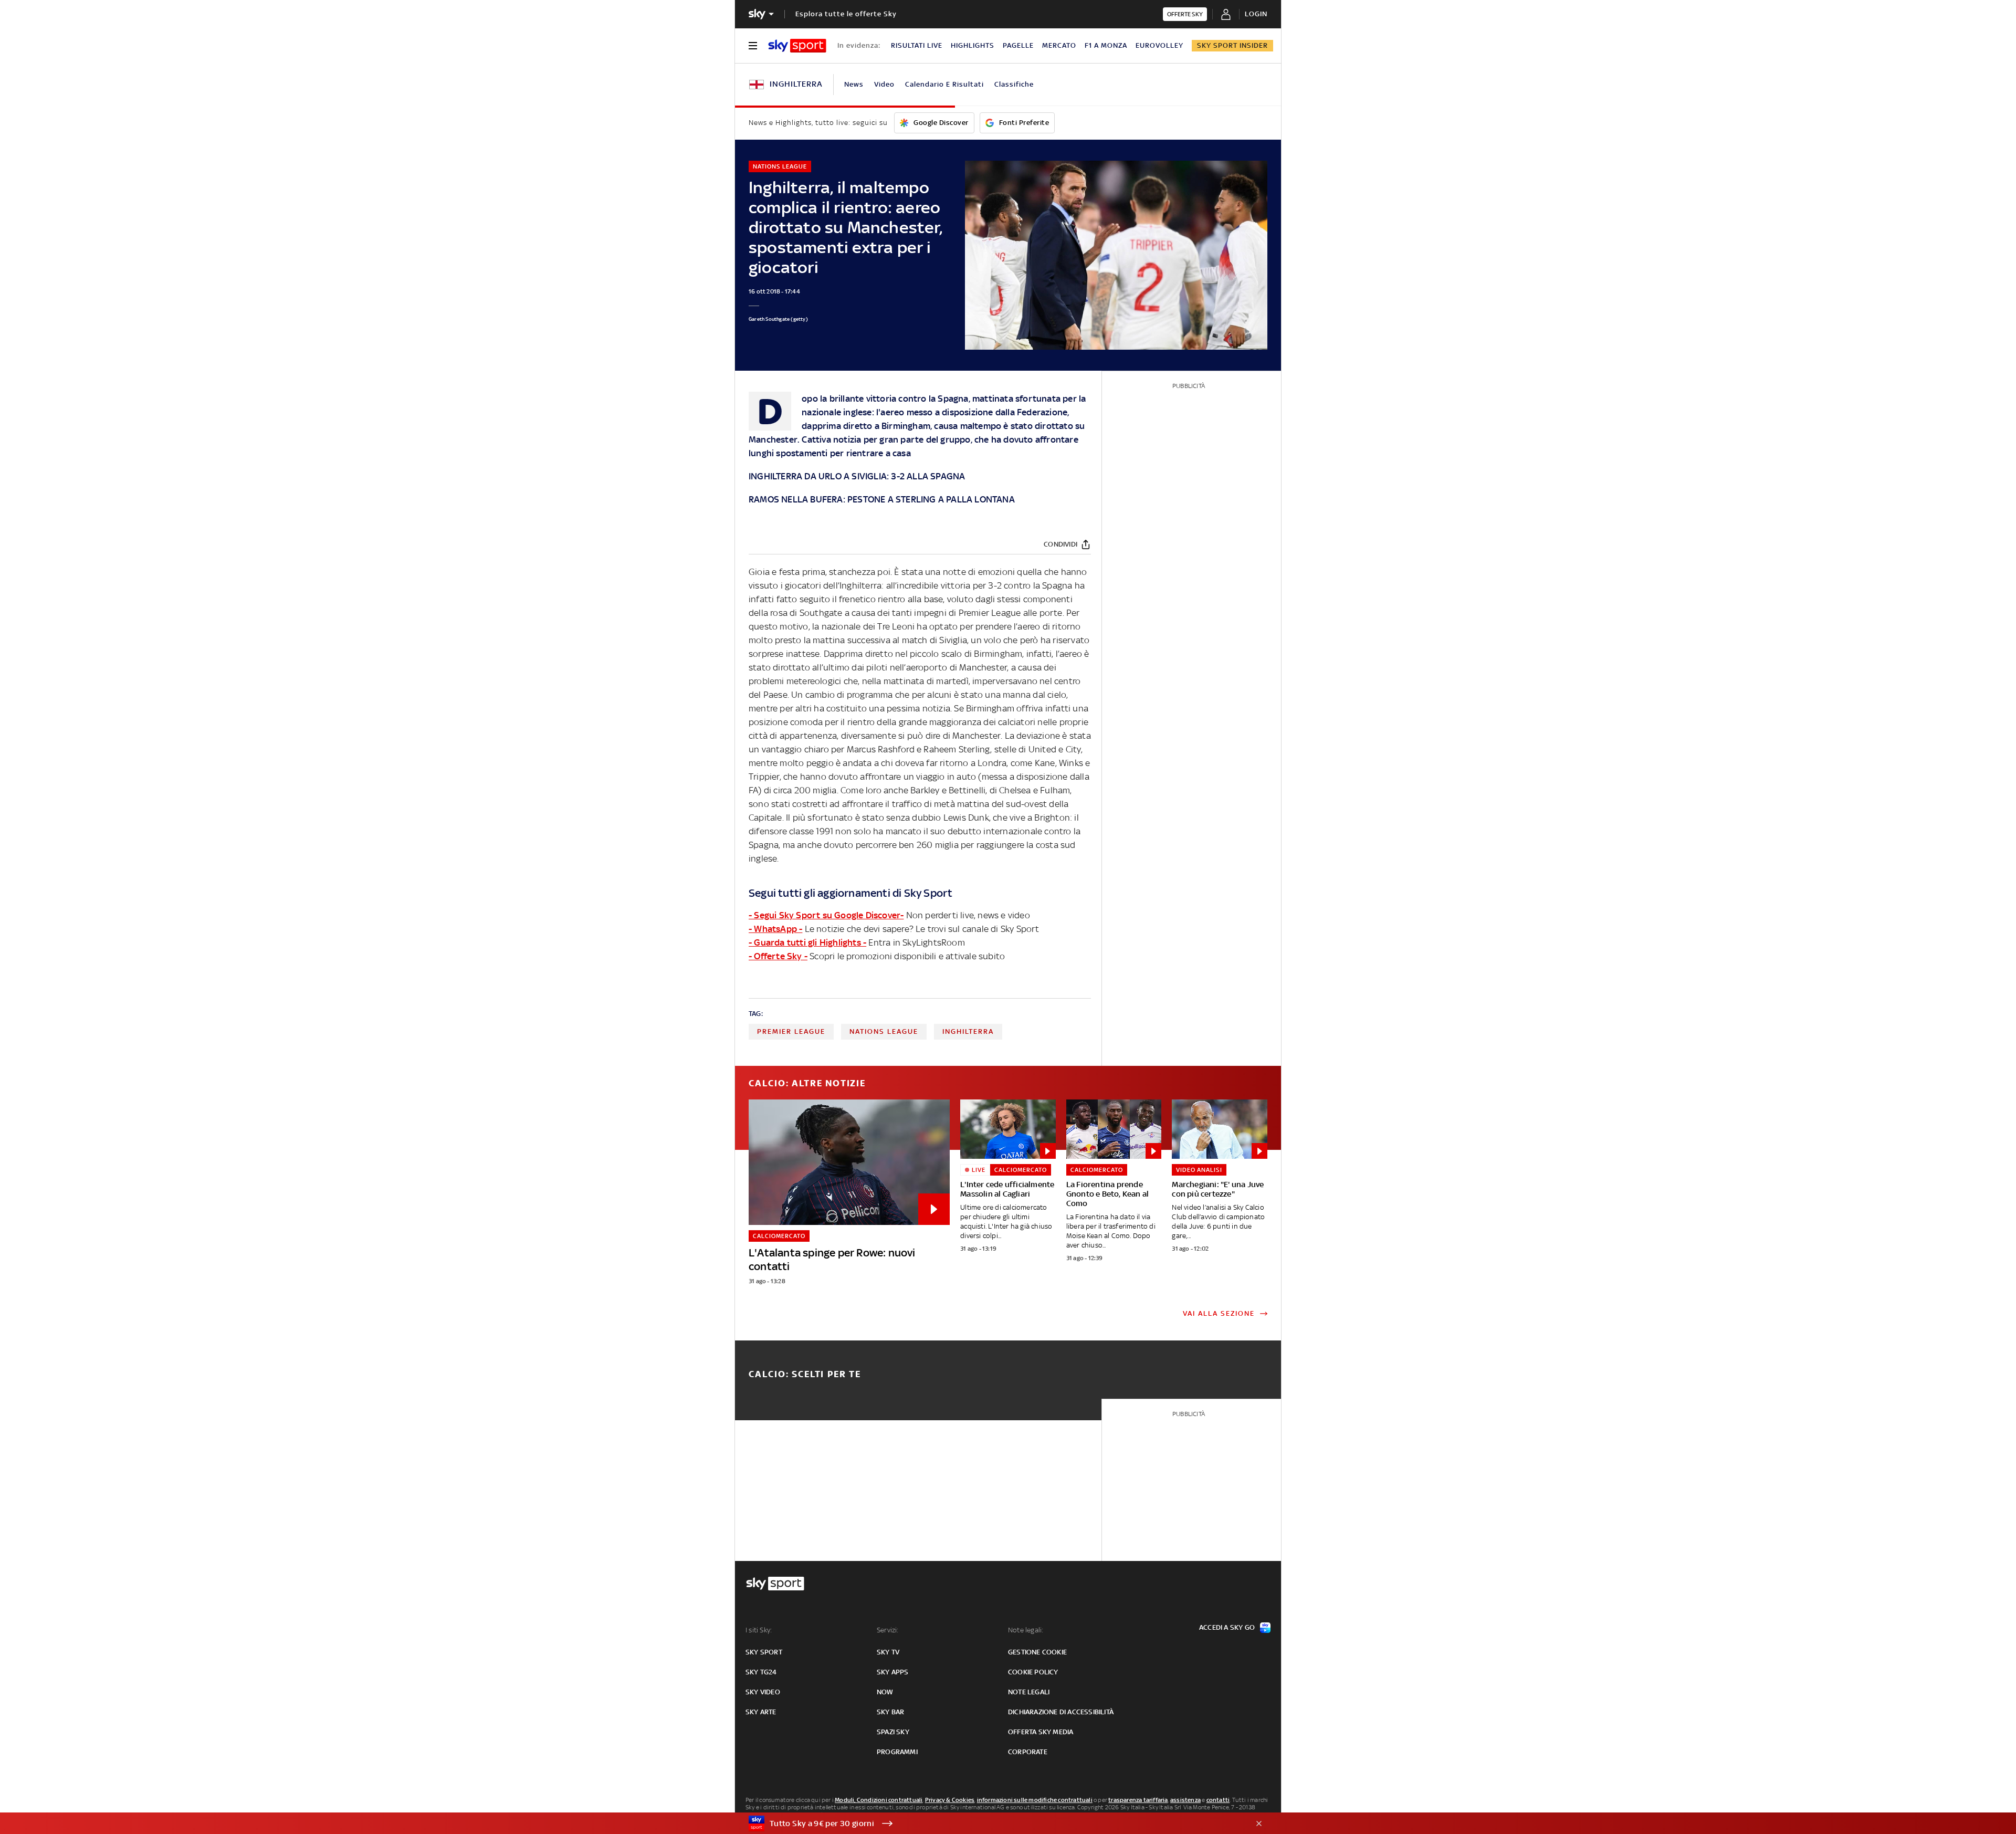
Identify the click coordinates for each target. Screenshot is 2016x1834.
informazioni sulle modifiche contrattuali (1035, 1800)
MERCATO (1059, 45)
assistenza (1185, 1800)
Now (885, 1692)
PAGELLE (1018, 45)
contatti (1218, 1800)
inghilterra (968, 1031)
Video (884, 84)
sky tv (888, 1652)
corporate (1028, 1752)
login (1256, 14)
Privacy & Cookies (950, 1800)
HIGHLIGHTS (973, 45)
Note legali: (1026, 1630)
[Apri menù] (753, 46)
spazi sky (893, 1732)
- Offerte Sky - (778, 956)
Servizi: (888, 1630)
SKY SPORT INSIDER (1232, 45)
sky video (763, 1692)
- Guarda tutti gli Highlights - (807, 942)
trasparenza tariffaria (1138, 1800)
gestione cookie (1037, 1652)
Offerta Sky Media (1041, 1732)
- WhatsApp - (775, 929)
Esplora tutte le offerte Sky (846, 14)
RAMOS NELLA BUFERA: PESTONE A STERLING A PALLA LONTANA (882, 499)
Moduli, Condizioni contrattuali (879, 1800)
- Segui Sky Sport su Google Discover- (826, 915)
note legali (1029, 1692)
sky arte (761, 1712)
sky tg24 (761, 1672)
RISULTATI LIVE (917, 45)
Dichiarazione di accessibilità (1061, 1712)
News (854, 84)
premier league (791, 1031)
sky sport (764, 1652)
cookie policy (1033, 1672)
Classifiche (1014, 84)
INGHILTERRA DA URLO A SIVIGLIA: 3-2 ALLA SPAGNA (857, 476)
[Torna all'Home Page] (797, 46)
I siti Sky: (759, 1630)
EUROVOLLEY (1159, 45)
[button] (992, 1823)
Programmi (897, 1752)
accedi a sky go (1227, 1627)
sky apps (893, 1672)
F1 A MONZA (1106, 45)
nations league (884, 1031)
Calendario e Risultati (944, 84)
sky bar (890, 1712)
